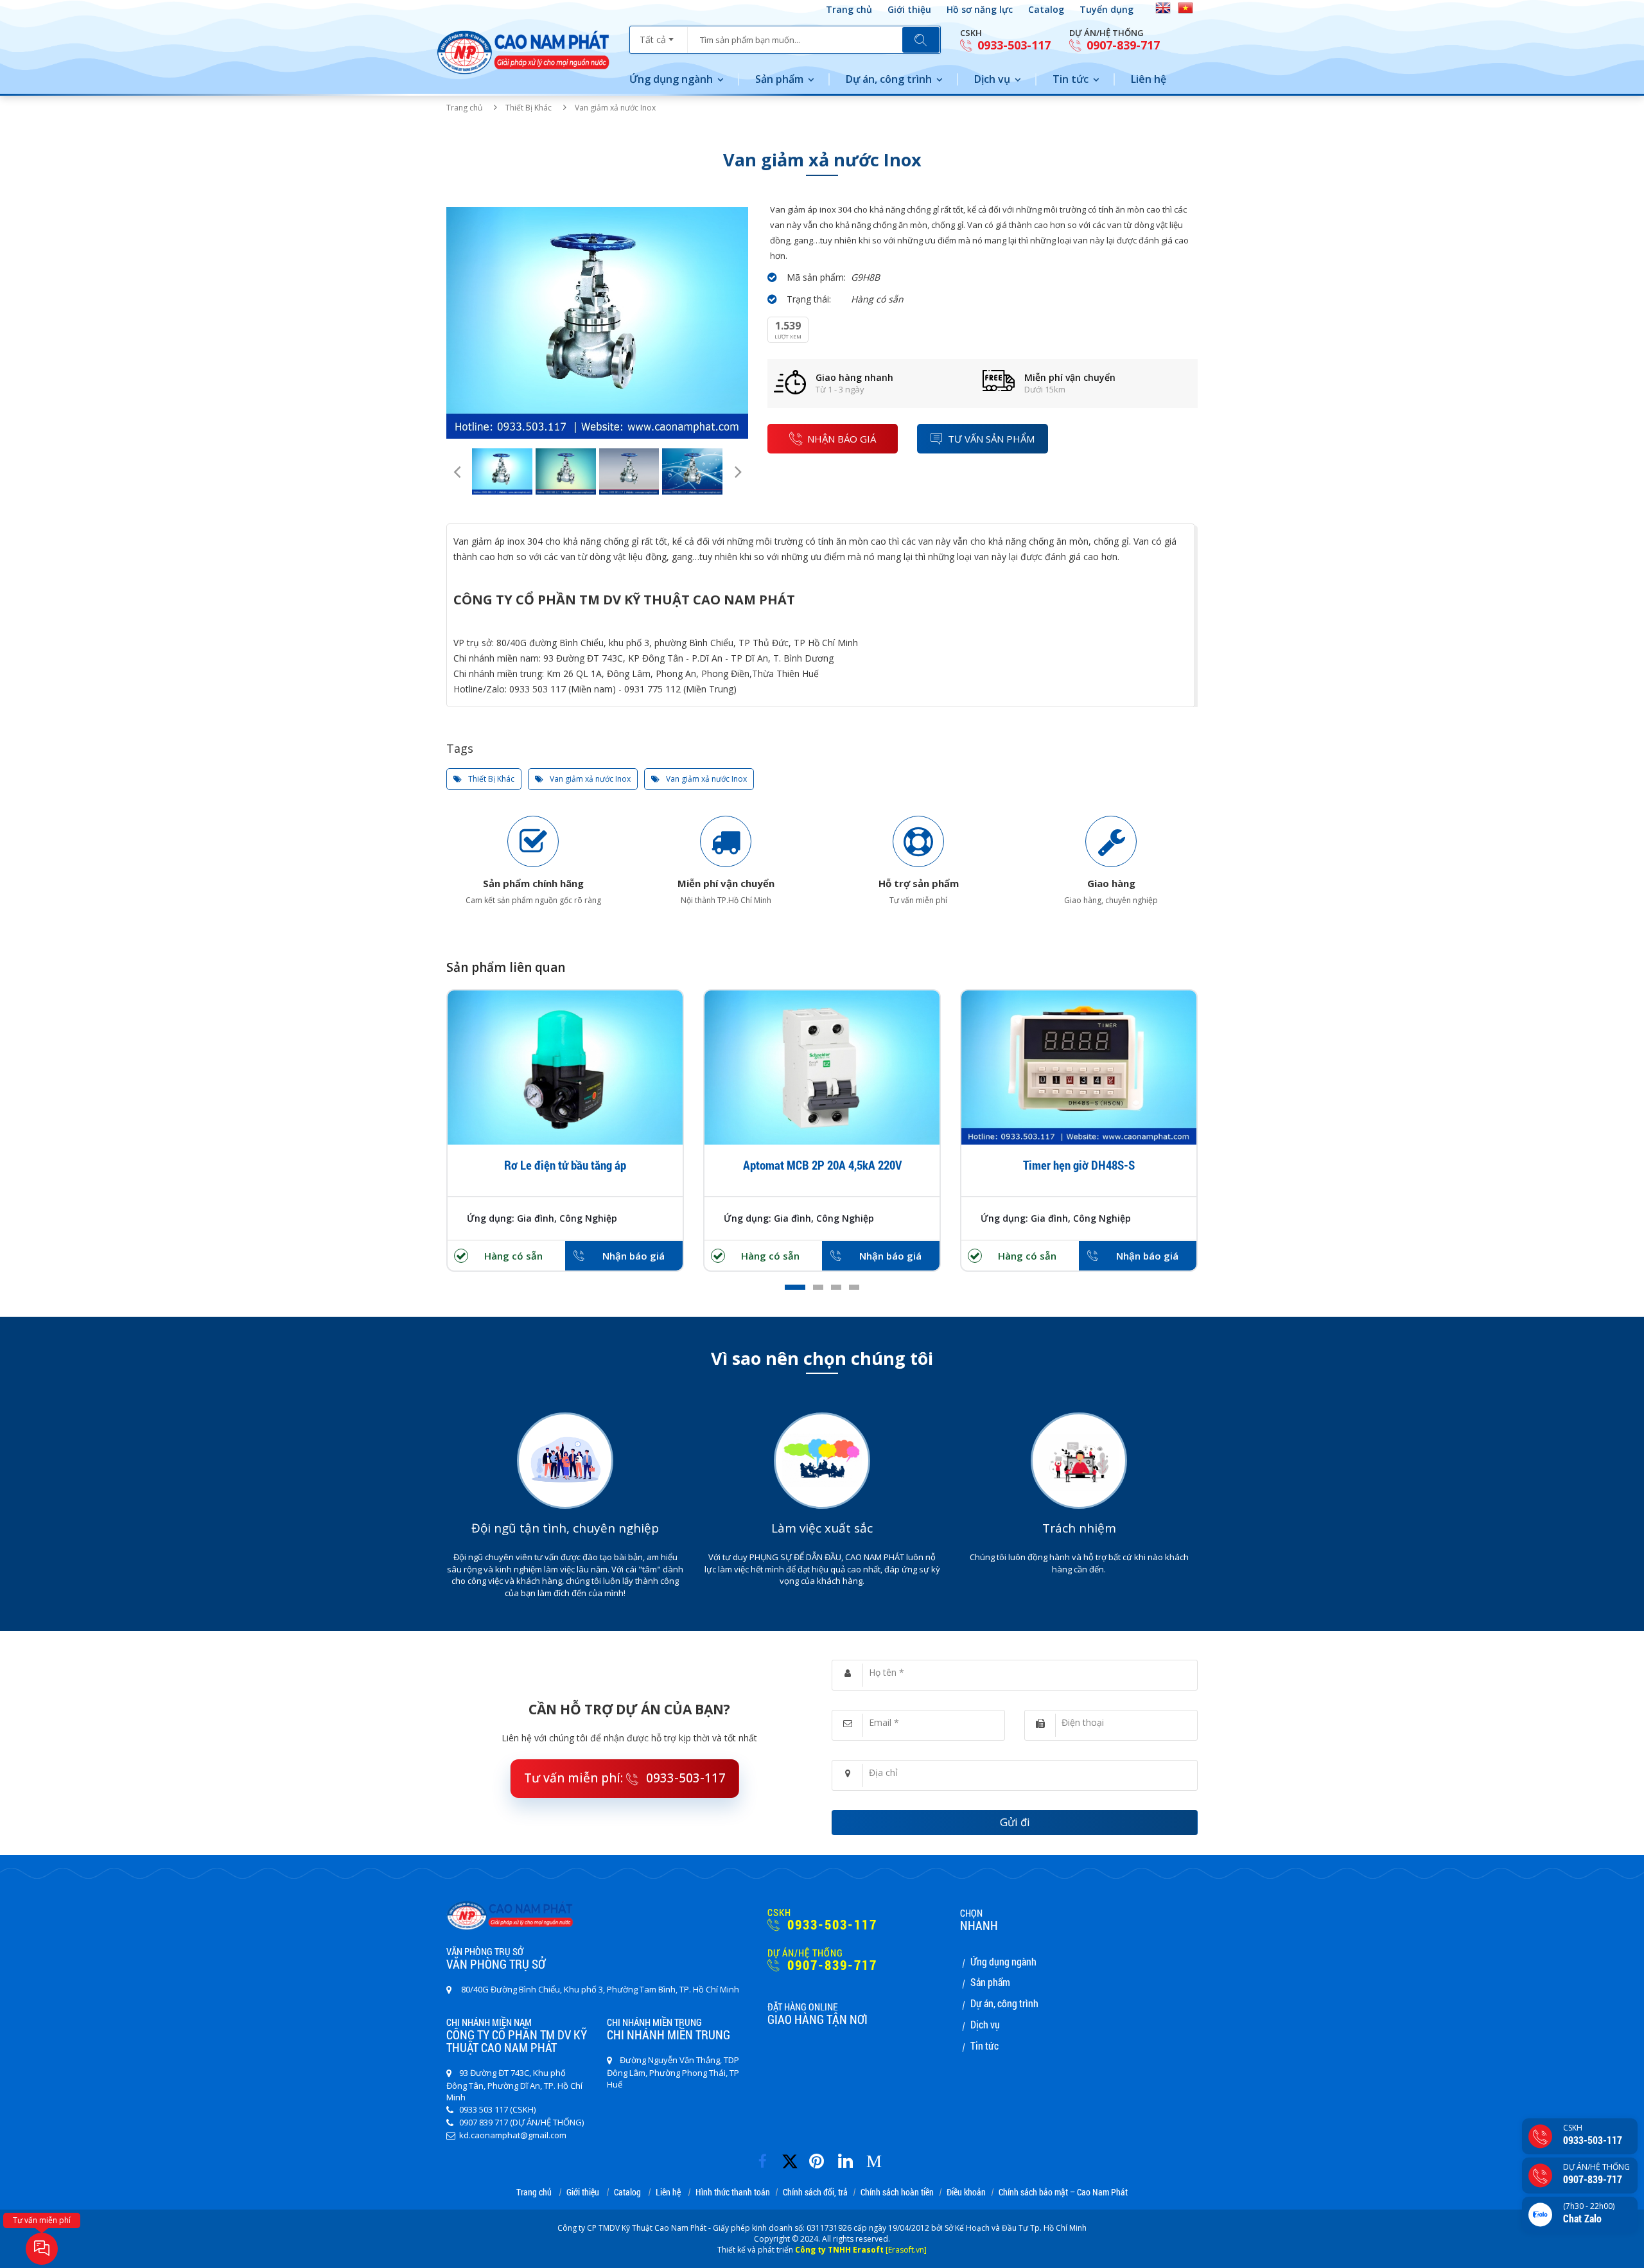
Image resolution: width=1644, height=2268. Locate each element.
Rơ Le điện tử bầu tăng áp (565, 1165)
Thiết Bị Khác (529, 108)
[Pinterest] (820, 2157)
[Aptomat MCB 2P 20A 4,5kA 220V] (822, 1068)
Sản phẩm (779, 79)
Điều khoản (966, 2193)
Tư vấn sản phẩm (991, 439)
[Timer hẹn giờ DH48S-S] (1079, 1068)
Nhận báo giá (634, 1256)
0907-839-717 (1122, 45)
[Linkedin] (849, 2157)
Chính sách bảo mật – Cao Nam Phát (1063, 2193)
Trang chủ (849, 9)
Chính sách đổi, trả (815, 2193)
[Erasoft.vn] (906, 2250)
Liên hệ (1149, 79)
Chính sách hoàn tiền (897, 2193)
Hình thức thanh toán (733, 2193)
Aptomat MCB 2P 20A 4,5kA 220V (822, 1165)
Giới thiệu (909, 9)
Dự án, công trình (889, 79)
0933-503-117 (1012, 45)
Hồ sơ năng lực (980, 9)
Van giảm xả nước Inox (589, 779)
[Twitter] (794, 2167)
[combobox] (659, 35)
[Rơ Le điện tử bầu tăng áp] (565, 1068)
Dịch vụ (992, 79)
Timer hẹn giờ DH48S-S (1079, 1165)
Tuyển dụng (1106, 9)
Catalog (1046, 9)
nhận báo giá (842, 439)
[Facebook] (766, 2157)
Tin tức (1071, 79)
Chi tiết (565, 1093)
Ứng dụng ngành (671, 79)
